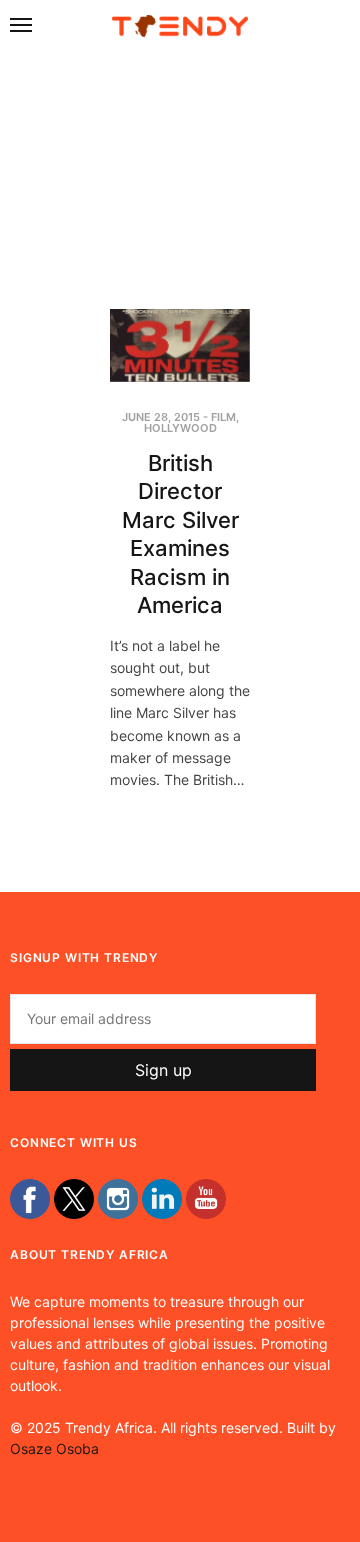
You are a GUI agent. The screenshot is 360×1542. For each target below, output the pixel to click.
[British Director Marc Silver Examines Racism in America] (180, 345)
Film (223, 417)
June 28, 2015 (161, 417)
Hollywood (180, 428)
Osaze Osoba (54, 1448)
